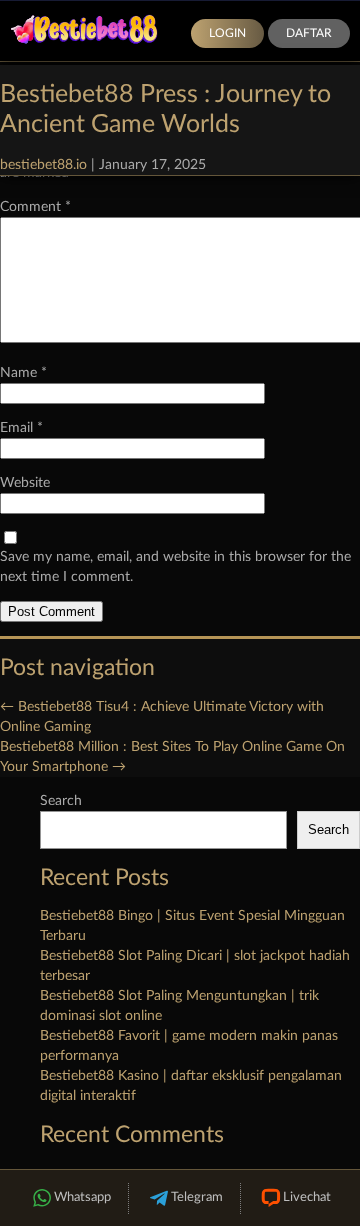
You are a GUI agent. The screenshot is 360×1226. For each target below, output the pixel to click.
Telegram (197, 1197)
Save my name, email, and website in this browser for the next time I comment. (175, 567)
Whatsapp (82, 1197)
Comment (35, 207)
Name (23, 373)
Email (21, 428)
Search (61, 801)
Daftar (309, 33)
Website (25, 483)
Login (227, 33)
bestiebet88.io (43, 165)
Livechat (307, 1197)
